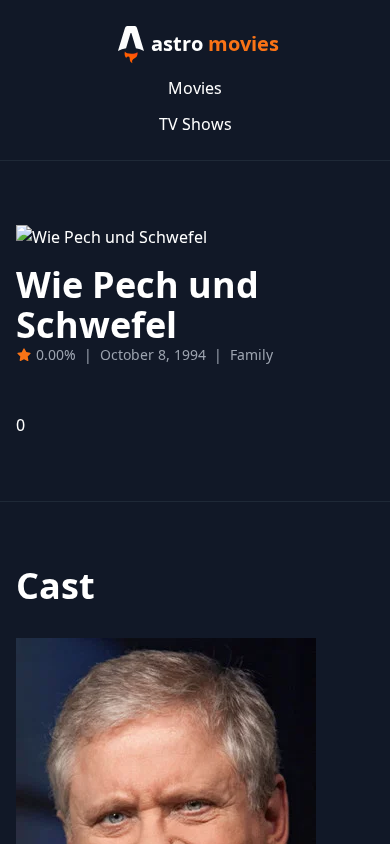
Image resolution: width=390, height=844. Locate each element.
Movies (195, 88)
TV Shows (195, 124)
